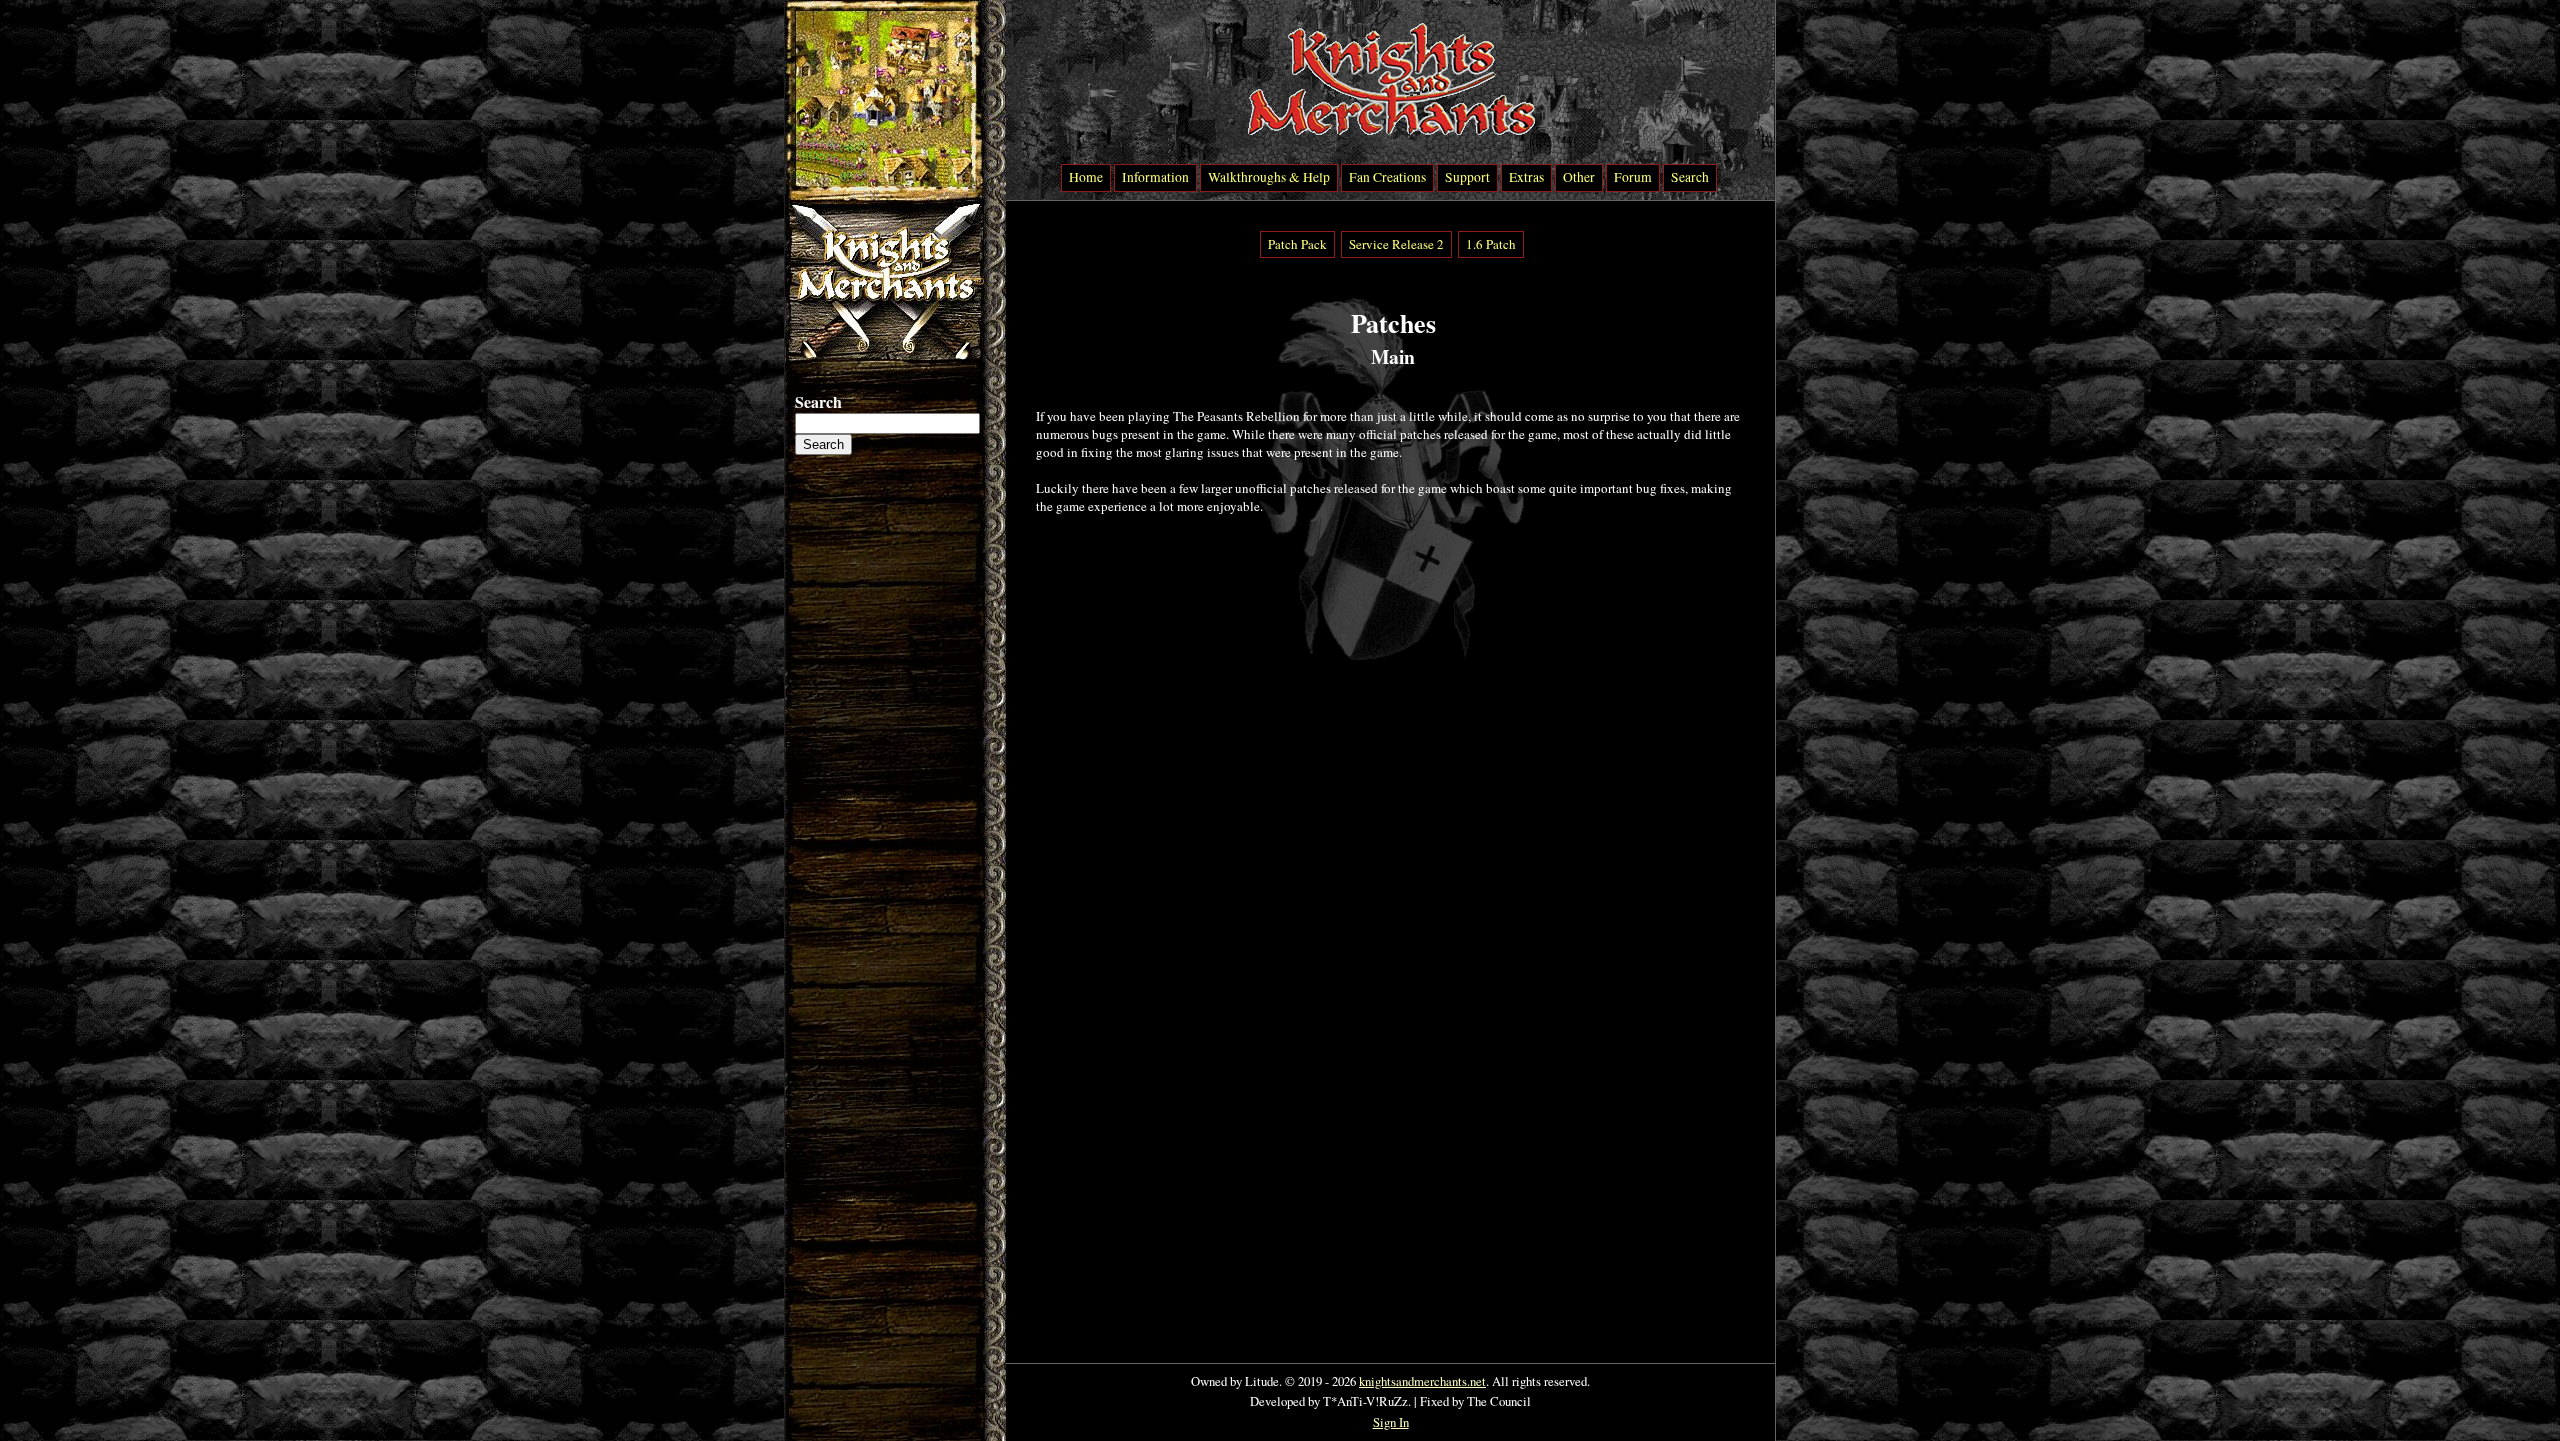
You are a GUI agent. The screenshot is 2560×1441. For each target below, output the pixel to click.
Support (1467, 177)
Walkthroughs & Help (1269, 177)
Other (1579, 177)
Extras (1526, 177)
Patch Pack (1297, 244)
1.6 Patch (1491, 244)
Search (1690, 177)
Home (1086, 177)
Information (1155, 177)
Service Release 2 (1396, 244)
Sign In (1391, 1422)
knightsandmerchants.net (1422, 1381)
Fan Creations (1387, 177)
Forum (1633, 177)
